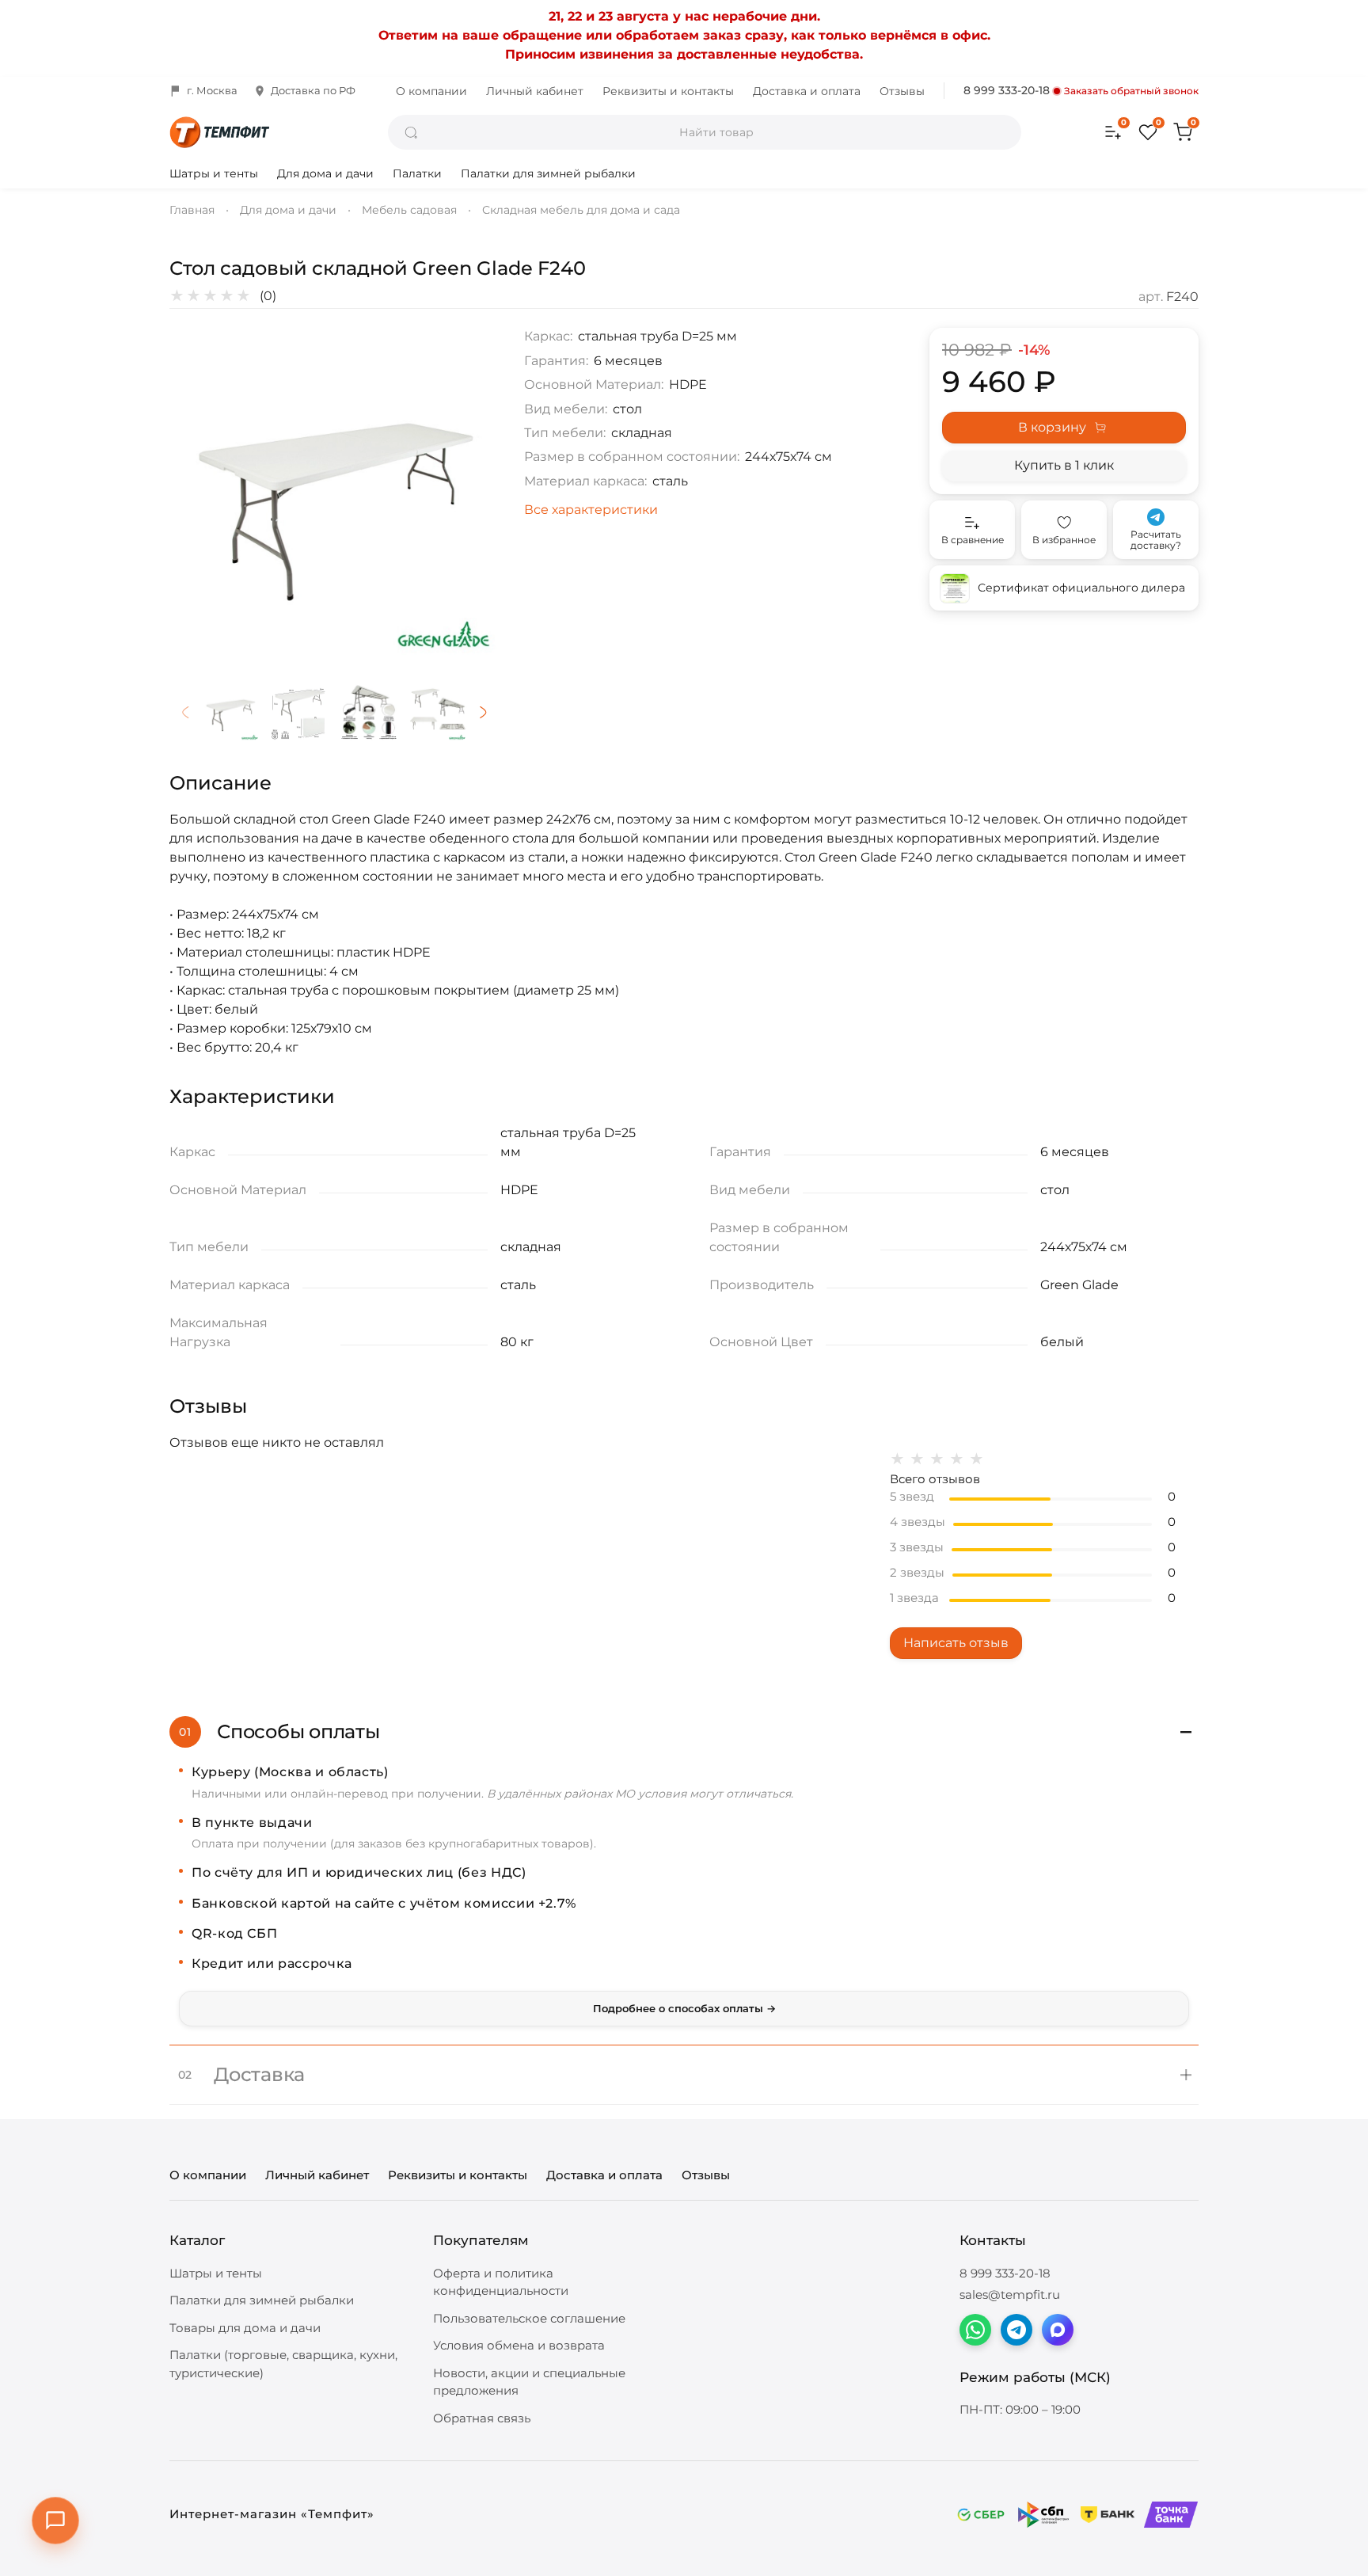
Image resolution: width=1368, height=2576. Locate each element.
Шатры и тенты (214, 173)
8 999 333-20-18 (1007, 90)
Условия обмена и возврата (519, 2345)
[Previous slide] (195, 493)
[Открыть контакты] (55, 2521)
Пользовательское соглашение (529, 2318)
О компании (431, 91)
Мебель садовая (409, 210)
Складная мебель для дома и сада (581, 210)
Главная (192, 210)
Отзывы (902, 91)
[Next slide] (473, 493)
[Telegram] (1016, 2330)
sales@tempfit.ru (1010, 2294)
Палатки (417, 173)
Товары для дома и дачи (245, 2328)
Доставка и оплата (807, 91)
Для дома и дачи (325, 173)
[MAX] (1058, 2330)
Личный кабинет (535, 91)
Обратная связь (482, 2418)
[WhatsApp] (975, 2330)
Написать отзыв (956, 1643)
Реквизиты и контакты (668, 91)
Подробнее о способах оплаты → (684, 2008)
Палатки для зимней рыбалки (548, 173)
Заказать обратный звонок (1131, 91)
